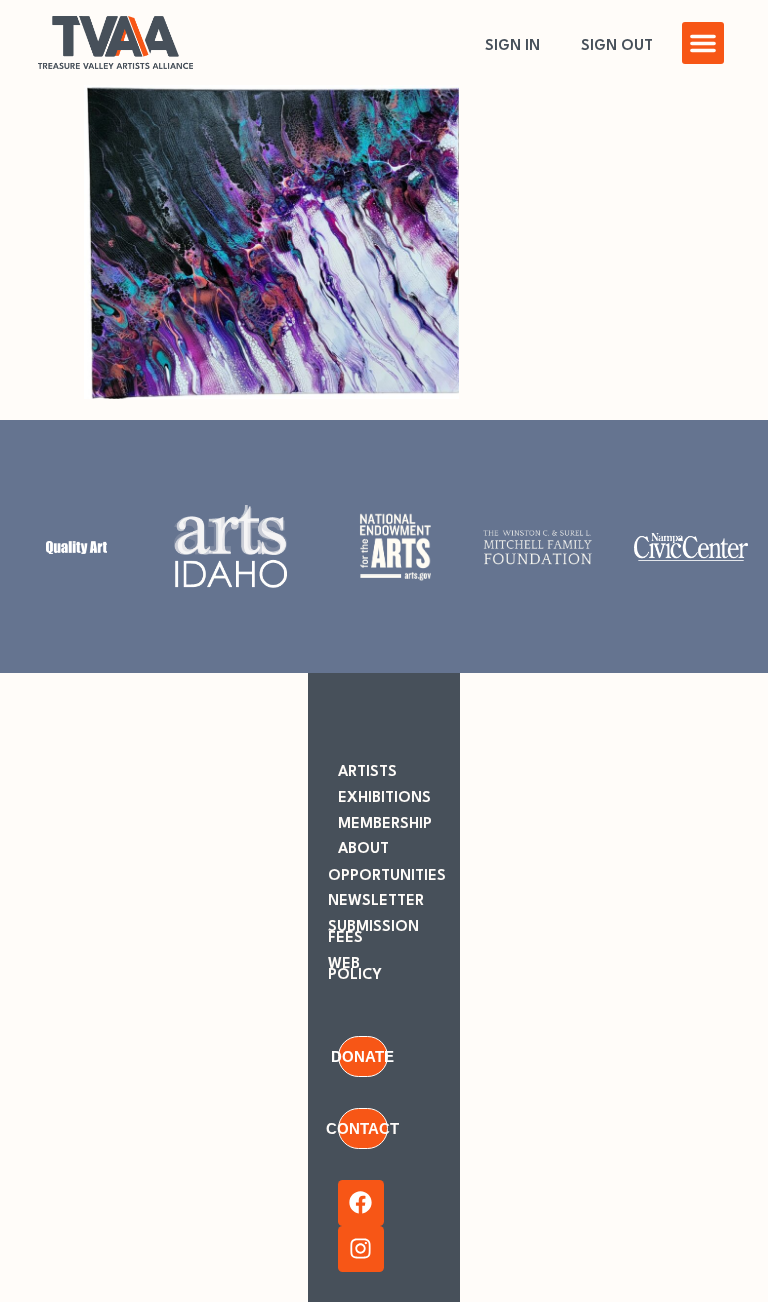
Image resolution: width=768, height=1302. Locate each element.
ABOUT (363, 849)
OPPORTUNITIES (387, 876)
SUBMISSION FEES (373, 933)
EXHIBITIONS (384, 798)
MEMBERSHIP (385, 824)
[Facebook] (361, 1203)
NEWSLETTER (376, 901)
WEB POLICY (355, 970)
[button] (703, 43)
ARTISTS (367, 772)
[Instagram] (361, 1249)
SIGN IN (512, 46)
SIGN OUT (617, 46)
